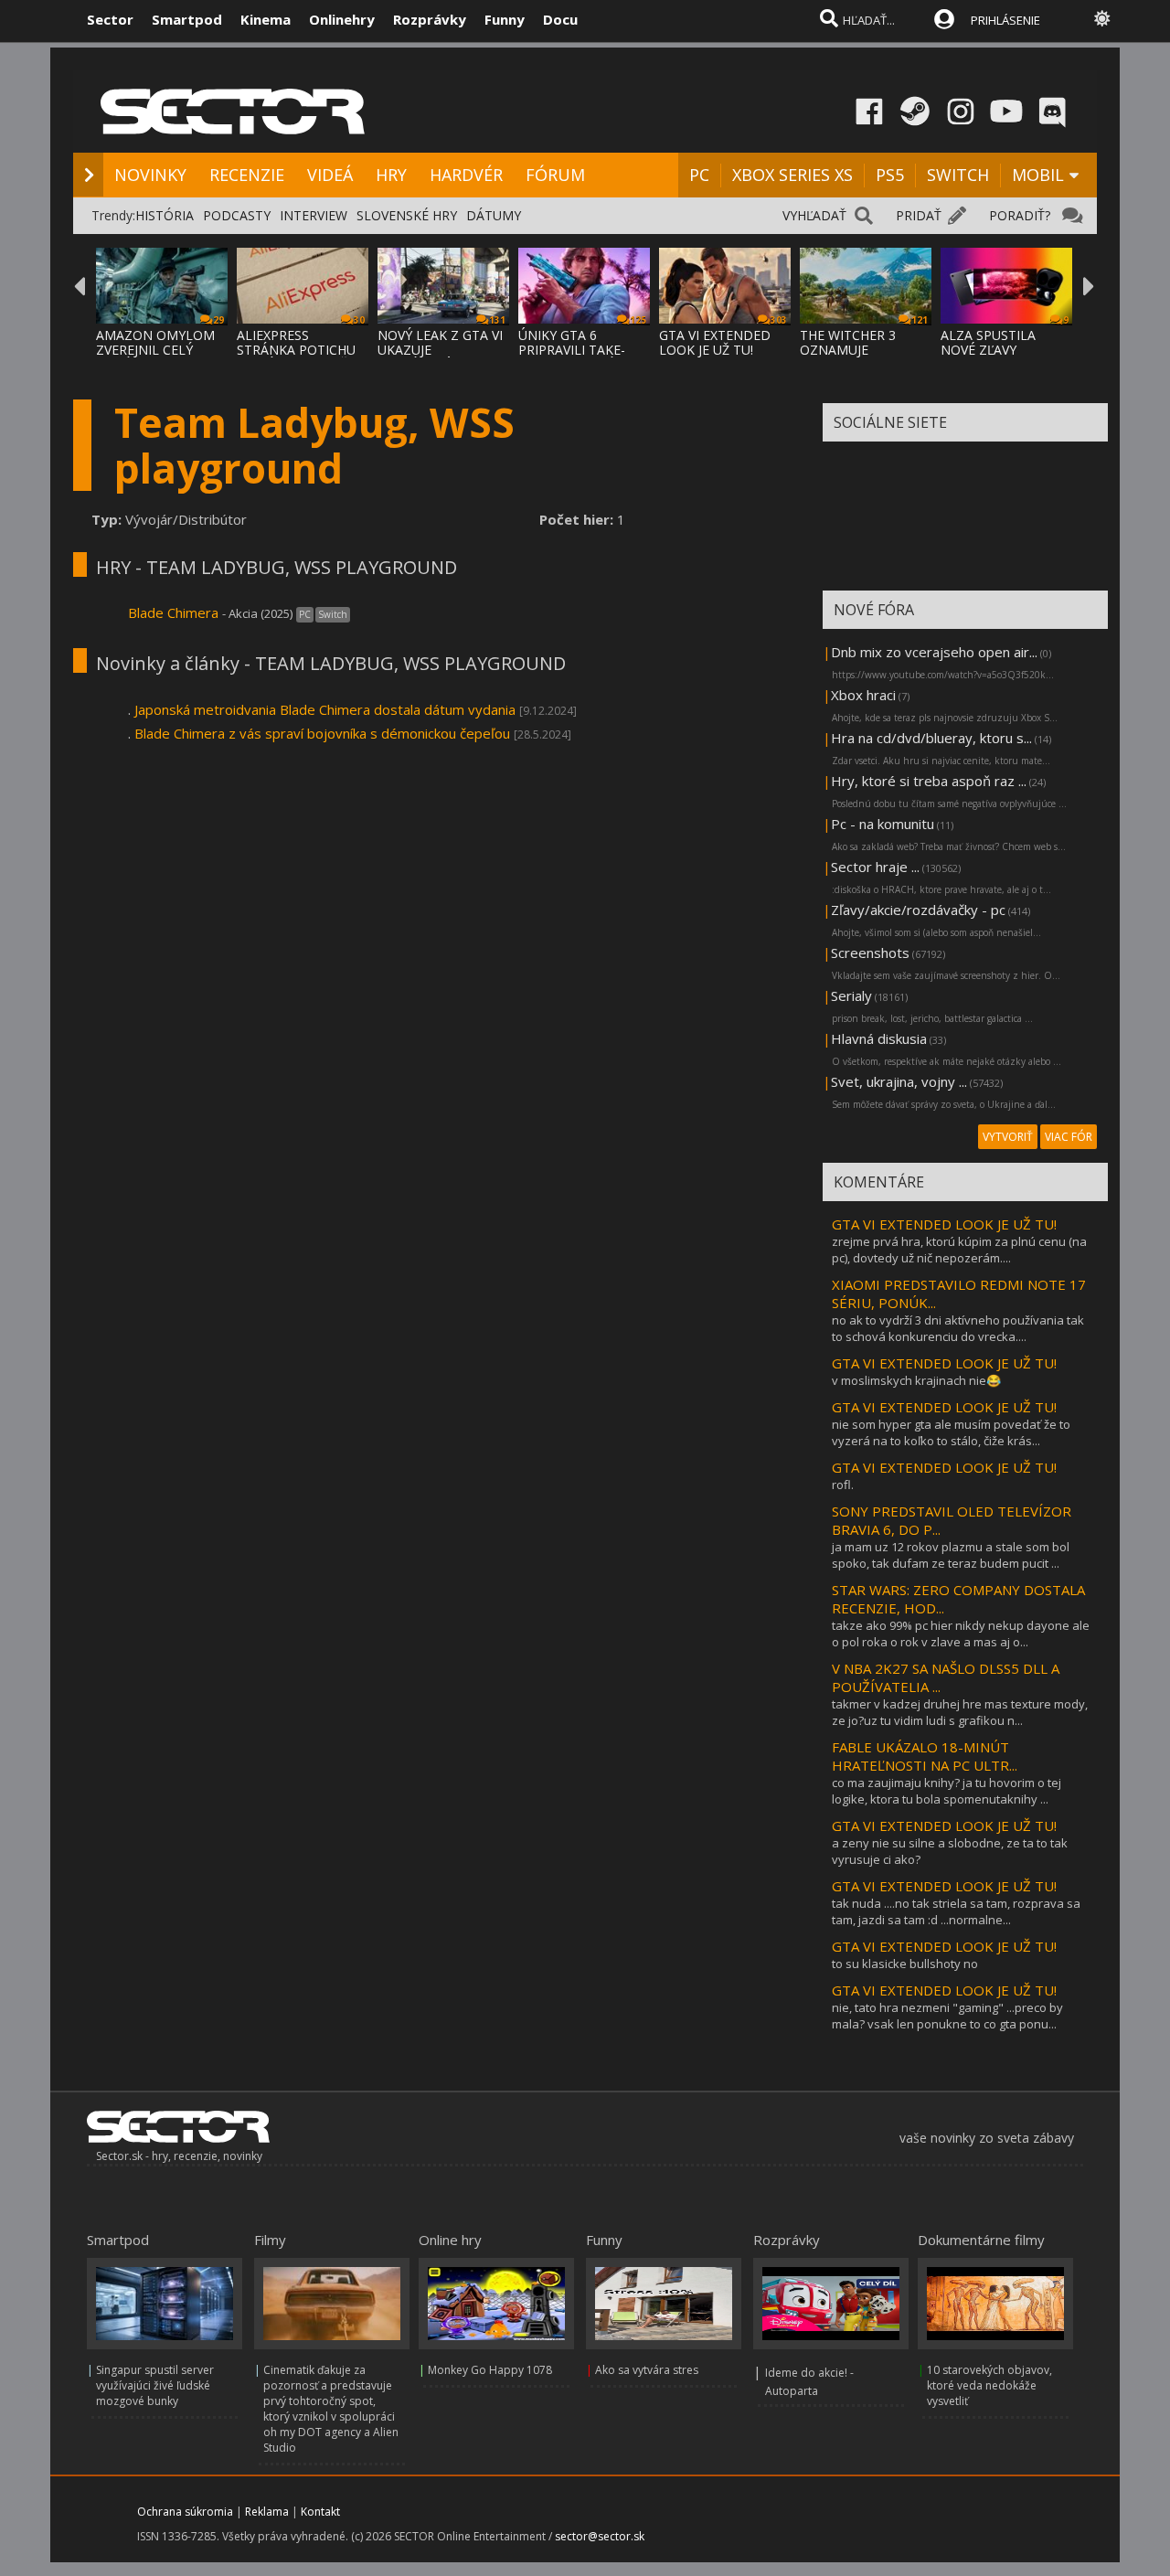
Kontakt (320, 2512)
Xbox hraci (863, 695)
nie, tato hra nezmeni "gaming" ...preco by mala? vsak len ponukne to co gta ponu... (947, 2016)
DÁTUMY (494, 215)
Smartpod (187, 19)
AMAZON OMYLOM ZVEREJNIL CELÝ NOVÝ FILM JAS (155, 350)
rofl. (843, 1485)
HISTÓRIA (165, 215)
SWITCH (958, 175)
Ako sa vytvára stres (647, 2370)
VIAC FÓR (1069, 1137)
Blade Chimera (175, 612)
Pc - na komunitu (883, 824)
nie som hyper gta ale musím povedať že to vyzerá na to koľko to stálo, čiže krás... (951, 1432)
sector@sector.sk (600, 2536)
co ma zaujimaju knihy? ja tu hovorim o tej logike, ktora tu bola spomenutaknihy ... (947, 1791)
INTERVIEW (314, 215)
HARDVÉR (466, 175)
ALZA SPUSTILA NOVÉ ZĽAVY (988, 342)
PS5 (890, 175)
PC (699, 175)
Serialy (851, 995)
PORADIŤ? (1020, 215)
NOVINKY (150, 175)
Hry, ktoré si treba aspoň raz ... (929, 781)
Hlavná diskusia (879, 1038)
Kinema (266, 19)
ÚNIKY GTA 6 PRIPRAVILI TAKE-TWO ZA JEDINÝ (572, 350)
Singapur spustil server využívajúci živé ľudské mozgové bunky (155, 2385)
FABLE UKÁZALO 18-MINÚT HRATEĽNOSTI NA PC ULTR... (925, 1756)
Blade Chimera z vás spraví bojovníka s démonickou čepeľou (322, 733)
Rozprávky (430, 19)
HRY (391, 175)
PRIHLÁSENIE (1005, 20)
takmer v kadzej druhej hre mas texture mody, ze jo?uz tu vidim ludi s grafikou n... (960, 1712)
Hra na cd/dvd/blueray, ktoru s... (931, 738)
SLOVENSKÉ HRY (407, 215)
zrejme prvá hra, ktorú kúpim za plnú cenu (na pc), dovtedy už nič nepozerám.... (959, 1250)
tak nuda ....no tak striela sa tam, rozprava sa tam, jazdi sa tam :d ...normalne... (956, 1911)
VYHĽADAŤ (814, 215)
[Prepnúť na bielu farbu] (1102, 18)
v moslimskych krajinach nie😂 (916, 1380)
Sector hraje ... (875, 867)
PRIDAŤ (919, 215)
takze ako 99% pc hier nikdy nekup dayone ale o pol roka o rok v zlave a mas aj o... (961, 1634)
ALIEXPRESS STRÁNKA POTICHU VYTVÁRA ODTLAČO (297, 350)
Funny (505, 19)
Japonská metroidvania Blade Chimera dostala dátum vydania (325, 709)
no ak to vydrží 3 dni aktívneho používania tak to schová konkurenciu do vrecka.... (958, 1328)
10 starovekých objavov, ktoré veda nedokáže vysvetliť (989, 2385)
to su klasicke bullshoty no (905, 1964)
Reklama (267, 2512)
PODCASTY (237, 215)
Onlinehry (342, 19)
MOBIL (1038, 175)
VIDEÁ (330, 175)
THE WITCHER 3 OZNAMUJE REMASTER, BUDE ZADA (855, 357)
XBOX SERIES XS (792, 175)
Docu (560, 19)
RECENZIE (247, 175)
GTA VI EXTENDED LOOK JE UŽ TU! (715, 342)
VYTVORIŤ (1008, 1137)
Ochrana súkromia (185, 2512)
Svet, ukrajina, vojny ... (899, 1081)
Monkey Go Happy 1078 (490, 2370)
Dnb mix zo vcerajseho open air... (934, 652)
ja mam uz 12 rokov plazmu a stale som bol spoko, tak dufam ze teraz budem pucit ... (951, 1555)
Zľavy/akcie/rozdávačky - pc (918, 910)
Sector (110, 19)
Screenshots (870, 953)
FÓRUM (555, 175)
